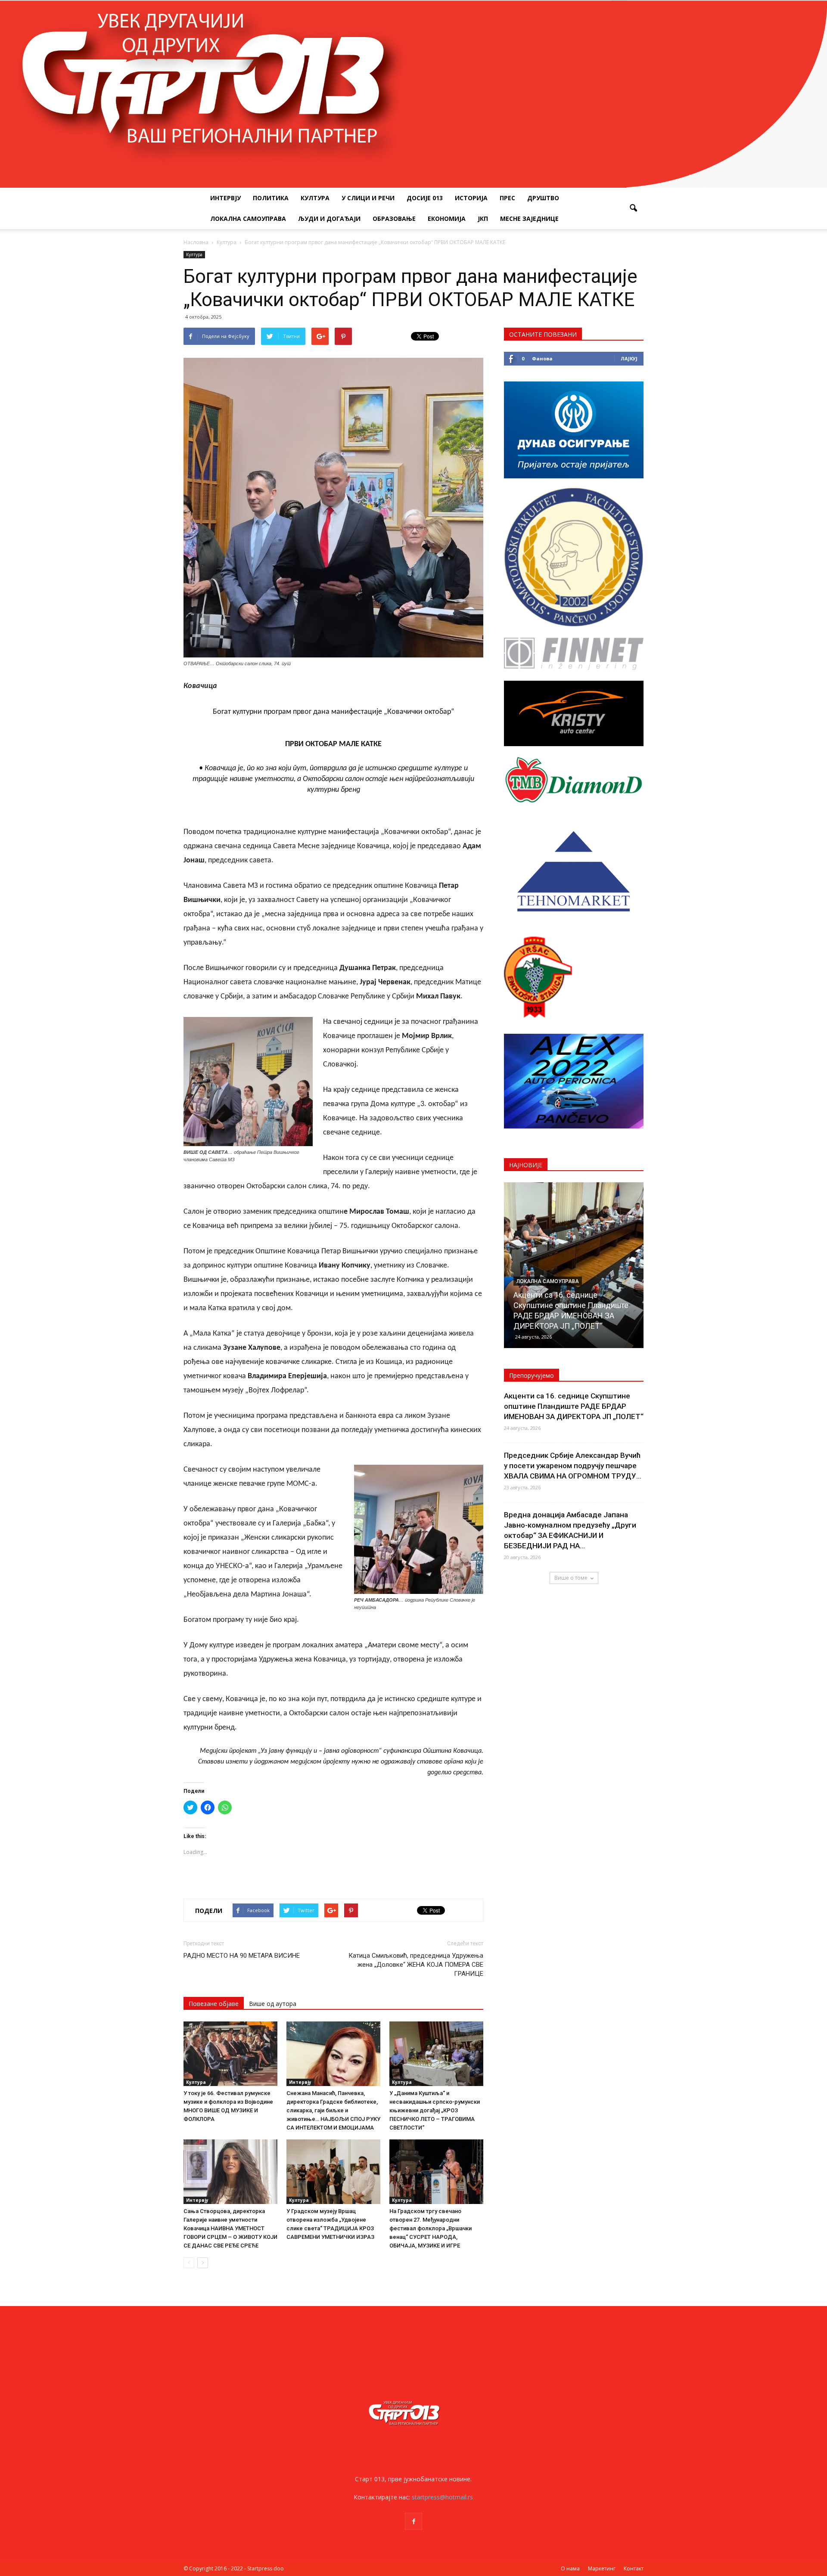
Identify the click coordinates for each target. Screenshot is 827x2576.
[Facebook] (413, 2521)
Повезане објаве (214, 2004)
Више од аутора (273, 2004)
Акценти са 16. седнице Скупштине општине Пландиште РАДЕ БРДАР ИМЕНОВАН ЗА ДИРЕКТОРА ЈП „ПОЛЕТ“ (574, 1406)
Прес (507, 198)
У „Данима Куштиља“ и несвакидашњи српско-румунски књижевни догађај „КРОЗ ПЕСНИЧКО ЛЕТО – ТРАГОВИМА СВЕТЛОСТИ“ (435, 2110)
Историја (471, 198)
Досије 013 (425, 198)
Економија (447, 219)
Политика (271, 198)
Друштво (543, 198)
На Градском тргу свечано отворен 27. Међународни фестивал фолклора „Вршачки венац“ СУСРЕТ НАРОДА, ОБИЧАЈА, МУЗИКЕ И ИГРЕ (431, 2228)
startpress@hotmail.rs (442, 2497)
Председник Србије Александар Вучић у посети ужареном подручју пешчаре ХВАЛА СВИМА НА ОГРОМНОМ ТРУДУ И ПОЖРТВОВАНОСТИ (573, 1305)
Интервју (225, 198)
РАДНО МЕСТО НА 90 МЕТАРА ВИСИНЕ (242, 1956)
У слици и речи (368, 198)
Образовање (394, 219)
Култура (315, 198)
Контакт (634, 2568)
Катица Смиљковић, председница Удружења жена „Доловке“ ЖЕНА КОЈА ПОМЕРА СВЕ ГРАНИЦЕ (416, 1965)
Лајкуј (629, 358)
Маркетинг (602, 2568)
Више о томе (571, 1578)
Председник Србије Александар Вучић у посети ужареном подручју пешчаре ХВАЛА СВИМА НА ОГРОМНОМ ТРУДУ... (573, 1466)
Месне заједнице (529, 219)
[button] (633, 208)
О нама (570, 2568)
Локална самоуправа (248, 219)
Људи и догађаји (329, 219)
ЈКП (483, 219)
